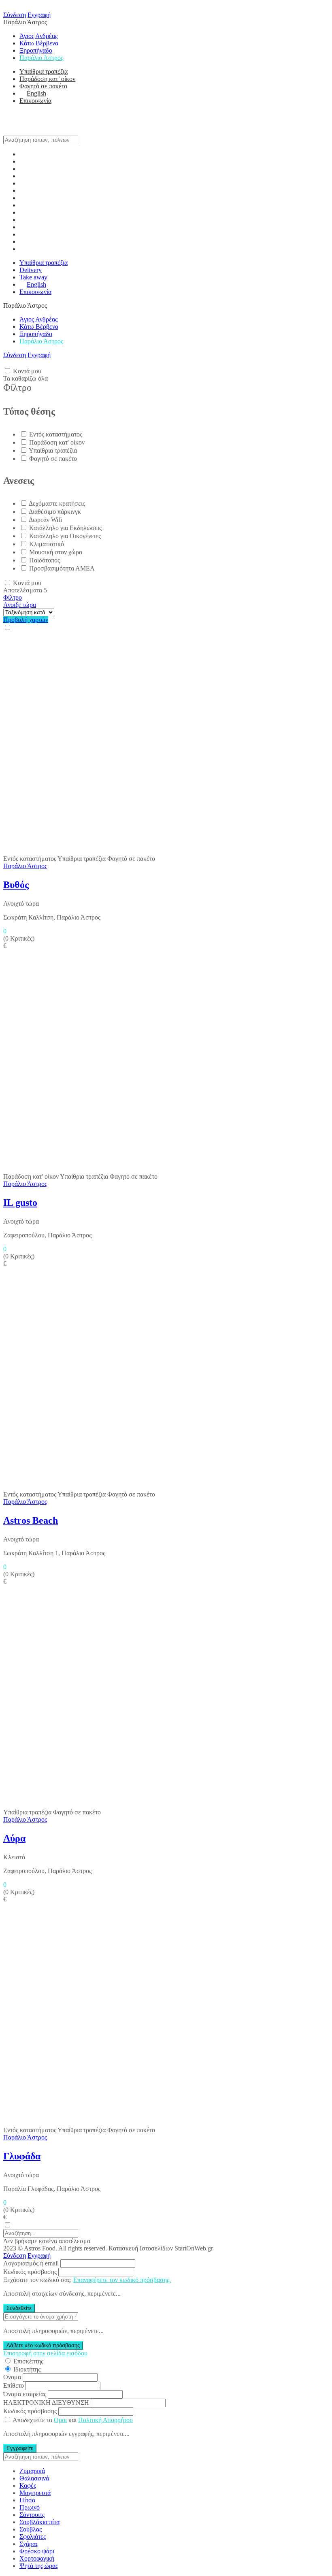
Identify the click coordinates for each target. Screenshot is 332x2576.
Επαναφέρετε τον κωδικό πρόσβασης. (122, 2280)
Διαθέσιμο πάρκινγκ (55, 512)
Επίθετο (14, 2385)
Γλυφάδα (22, 2156)
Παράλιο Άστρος (41, 58)
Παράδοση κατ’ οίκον (47, 79)
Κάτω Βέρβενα (39, 43)
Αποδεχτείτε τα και (73, 2420)
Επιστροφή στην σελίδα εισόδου (45, 2353)
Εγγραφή (39, 15)
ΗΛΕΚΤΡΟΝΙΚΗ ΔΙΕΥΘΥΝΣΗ (46, 2402)
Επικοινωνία (35, 101)
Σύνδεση (15, 15)
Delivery (31, 270)
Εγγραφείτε (20, 2448)
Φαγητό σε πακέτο (43, 86)
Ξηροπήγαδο (36, 50)
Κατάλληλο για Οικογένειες (65, 536)
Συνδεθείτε (19, 2308)
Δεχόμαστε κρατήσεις (57, 503)
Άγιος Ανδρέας (38, 36)
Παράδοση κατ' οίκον (57, 442)
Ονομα (12, 2377)
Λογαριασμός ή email (31, 2263)
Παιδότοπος (45, 560)
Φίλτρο (13, 597)
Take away (33, 277)
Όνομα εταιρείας (25, 2394)
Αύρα (14, 1838)
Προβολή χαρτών (26, 620)
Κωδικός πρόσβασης (30, 2272)
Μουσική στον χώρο (56, 552)
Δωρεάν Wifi (45, 520)
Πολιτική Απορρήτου (105, 2420)
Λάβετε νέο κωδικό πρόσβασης (43, 2345)
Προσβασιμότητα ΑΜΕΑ (62, 568)
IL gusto (20, 1203)
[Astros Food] (23, 132)
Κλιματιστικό (47, 544)
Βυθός (16, 885)
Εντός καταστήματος (56, 434)
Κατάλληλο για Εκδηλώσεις (65, 528)
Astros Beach (31, 1520)
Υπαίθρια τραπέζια (44, 71)
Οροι (60, 2420)
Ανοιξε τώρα (20, 605)
